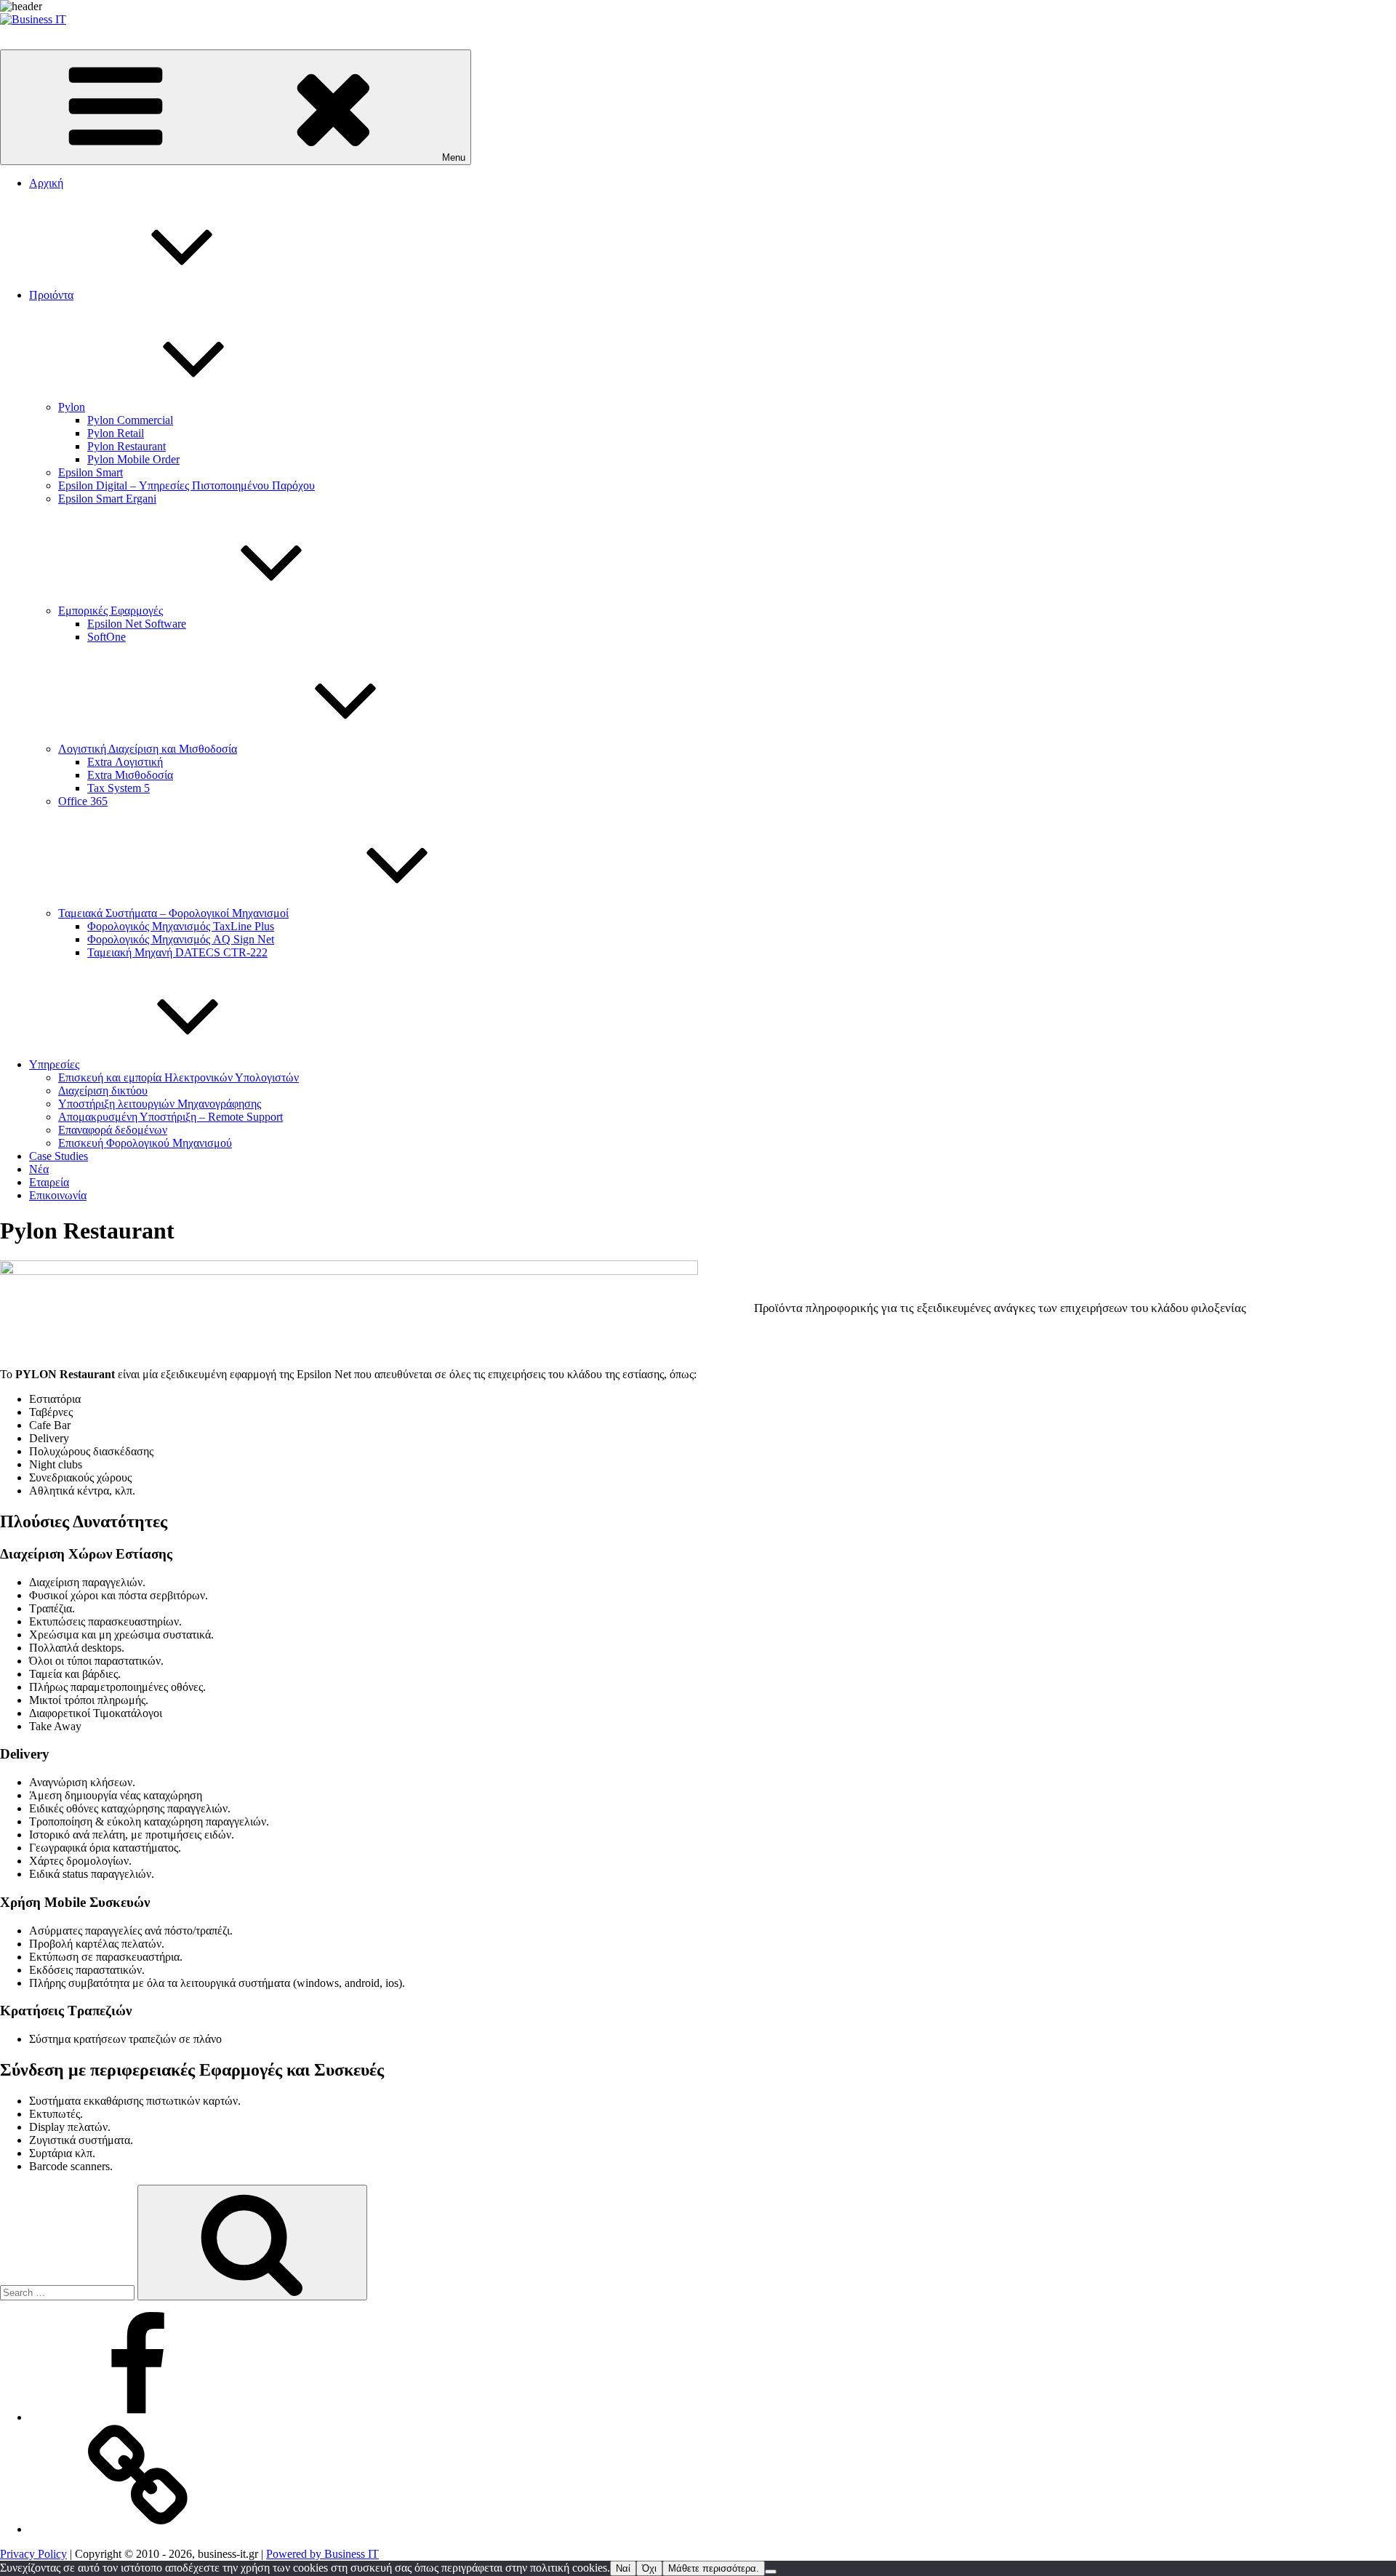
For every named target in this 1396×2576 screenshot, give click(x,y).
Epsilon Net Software (137, 624)
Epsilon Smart (91, 472)
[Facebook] (138, 2417)
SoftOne (107, 637)
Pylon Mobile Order (133, 459)
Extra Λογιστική (125, 762)
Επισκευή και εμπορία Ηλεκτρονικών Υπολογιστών (178, 1077)
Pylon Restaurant (127, 446)
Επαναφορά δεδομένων (113, 1130)
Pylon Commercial (130, 420)
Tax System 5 (119, 788)
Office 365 (83, 801)
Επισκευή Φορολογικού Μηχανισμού (145, 1143)
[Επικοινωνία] (138, 2529)
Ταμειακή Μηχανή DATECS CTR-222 (177, 952)
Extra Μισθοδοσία (130, 775)
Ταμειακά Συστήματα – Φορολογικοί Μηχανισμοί (173, 913)
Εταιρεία (49, 1182)
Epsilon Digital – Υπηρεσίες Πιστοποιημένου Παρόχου (186, 485)
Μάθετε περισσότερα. (714, 2568)
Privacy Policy (33, 2554)
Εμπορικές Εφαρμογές (111, 611)
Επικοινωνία (58, 1195)
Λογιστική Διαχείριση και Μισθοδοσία (148, 749)
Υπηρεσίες (54, 1064)
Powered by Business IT (322, 2554)
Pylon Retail (116, 433)
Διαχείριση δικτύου (103, 1091)
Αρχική (46, 183)
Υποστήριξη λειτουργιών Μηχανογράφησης (160, 1104)
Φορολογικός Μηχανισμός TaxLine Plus (181, 926)
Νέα (39, 1169)
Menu (454, 157)
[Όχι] (771, 2572)
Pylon (72, 407)
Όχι (649, 2568)
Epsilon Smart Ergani (107, 499)
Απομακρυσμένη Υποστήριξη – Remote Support (171, 1117)
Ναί (623, 2568)
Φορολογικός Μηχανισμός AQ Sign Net (181, 939)
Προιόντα (51, 295)
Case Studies (59, 1156)
